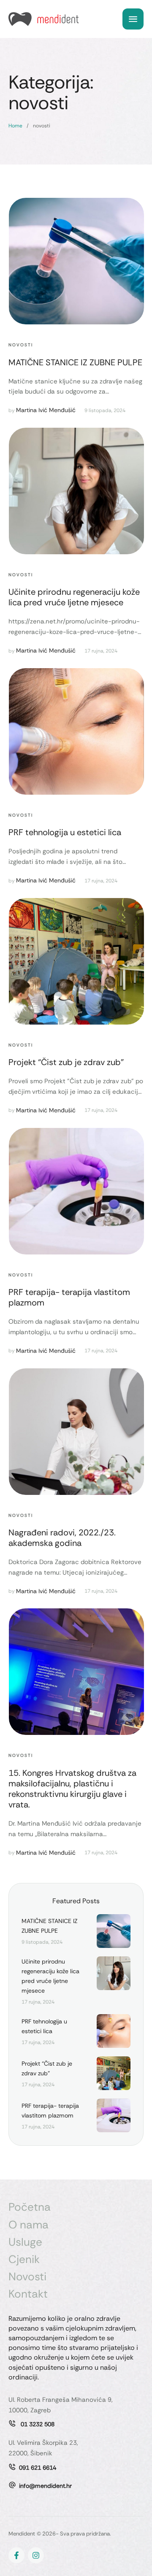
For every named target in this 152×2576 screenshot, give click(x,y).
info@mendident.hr (45, 2486)
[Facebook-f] (16, 2555)
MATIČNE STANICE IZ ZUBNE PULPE (75, 362)
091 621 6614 (38, 2468)
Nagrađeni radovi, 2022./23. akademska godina (62, 1538)
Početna (30, 2207)
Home (15, 126)
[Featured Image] (76, 261)
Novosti (27, 2277)
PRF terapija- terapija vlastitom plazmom (69, 1297)
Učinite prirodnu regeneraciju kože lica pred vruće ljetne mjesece (74, 597)
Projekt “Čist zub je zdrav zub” (66, 1062)
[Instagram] (36, 2555)
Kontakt (28, 2294)
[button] (129, 2540)
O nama (28, 2225)
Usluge (25, 2242)
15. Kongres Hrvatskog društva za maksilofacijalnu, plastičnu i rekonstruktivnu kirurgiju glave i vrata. (72, 1789)
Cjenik (24, 2259)
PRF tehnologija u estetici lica (65, 832)
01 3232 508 (37, 2424)
